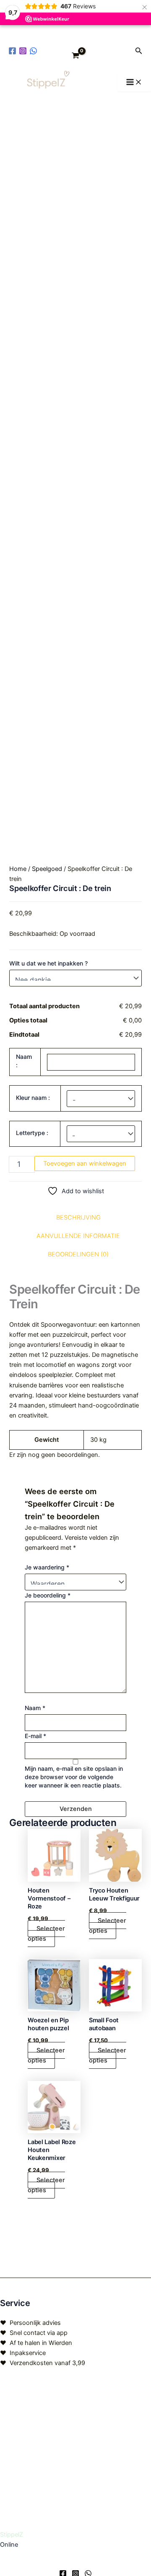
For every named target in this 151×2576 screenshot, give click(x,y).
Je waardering (47, 1567)
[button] (139, 51)
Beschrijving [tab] (78, 1217)
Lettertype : (32, 1133)
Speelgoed (47, 869)
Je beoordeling (48, 1595)
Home (18, 869)
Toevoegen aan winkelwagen (85, 1163)
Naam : (24, 1061)
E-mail (35, 1736)
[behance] (35, 51)
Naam (35, 1708)
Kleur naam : (33, 1098)
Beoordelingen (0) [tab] (78, 1254)
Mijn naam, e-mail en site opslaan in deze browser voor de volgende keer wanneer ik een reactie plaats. (74, 1777)
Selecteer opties (46, 1934)
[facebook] (14, 51)
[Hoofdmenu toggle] (134, 83)
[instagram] (24, 51)
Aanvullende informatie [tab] (78, 1236)
